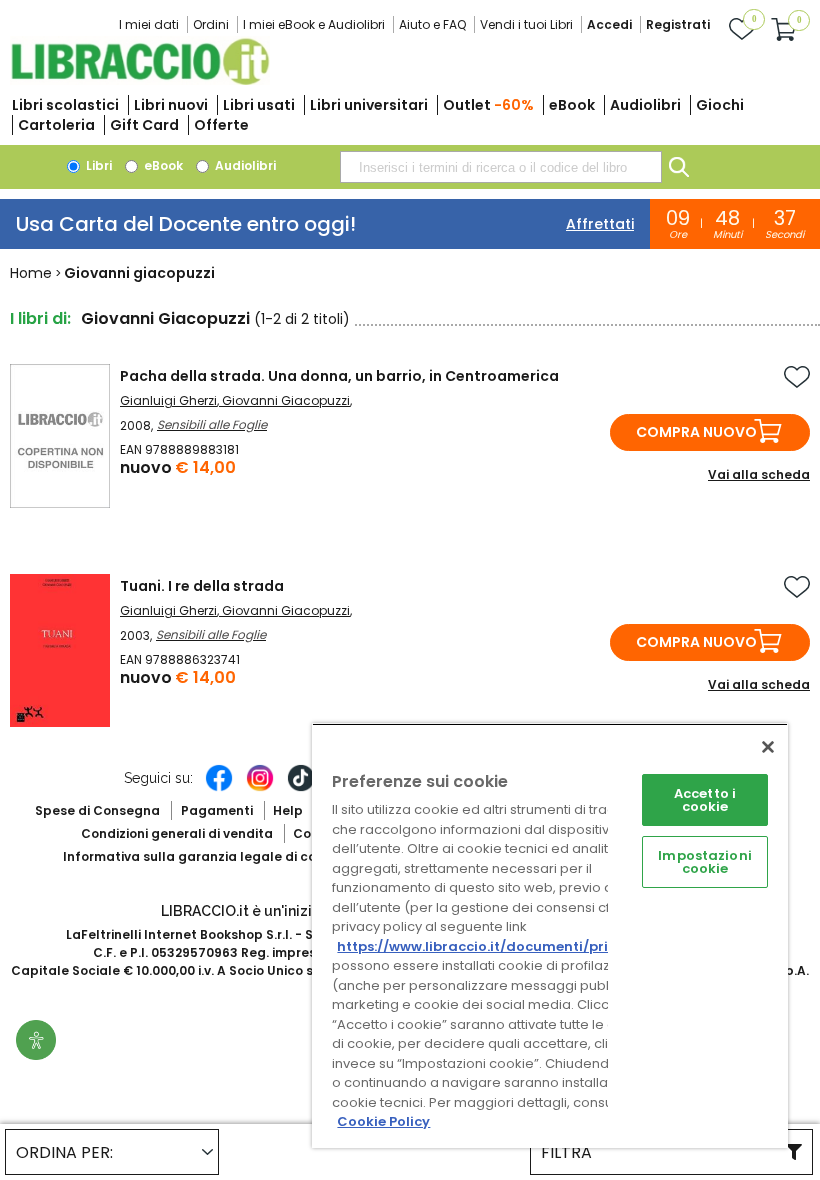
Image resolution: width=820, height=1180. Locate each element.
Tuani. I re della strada (202, 586)
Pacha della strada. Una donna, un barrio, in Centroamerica (339, 376)
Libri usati (259, 105)
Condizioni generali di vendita (177, 833)
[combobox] (501, 167)
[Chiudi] (768, 747)
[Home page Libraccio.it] (140, 80)
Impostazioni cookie (705, 862)
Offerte (221, 125)
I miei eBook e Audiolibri (314, 24)
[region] (550, 935)
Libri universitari (369, 105)
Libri (97, 165)
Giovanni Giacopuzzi (286, 400)
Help (288, 810)
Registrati (678, 24)
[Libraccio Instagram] (260, 788)
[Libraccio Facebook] (219, 788)
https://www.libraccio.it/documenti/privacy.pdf (503, 946)
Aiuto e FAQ (432, 24)
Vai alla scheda (759, 474)
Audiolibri (645, 105)
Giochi (720, 105)
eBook (572, 105)
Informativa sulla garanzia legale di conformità (218, 856)
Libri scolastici (65, 105)
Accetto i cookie (705, 800)
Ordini (211, 24)
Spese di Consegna (97, 810)
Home (31, 273)
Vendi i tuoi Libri (526, 24)
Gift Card (144, 125)
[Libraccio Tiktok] (301, 788)
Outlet (488, 105)
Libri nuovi (171, 105)
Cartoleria (56, 125)
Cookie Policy (383, 1121)
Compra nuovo (696, 432)
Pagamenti (217, 810)
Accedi (609, 24)
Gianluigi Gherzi (168, 400)
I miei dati (149, 24)
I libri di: (40, 318)
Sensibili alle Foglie (212, 424)
